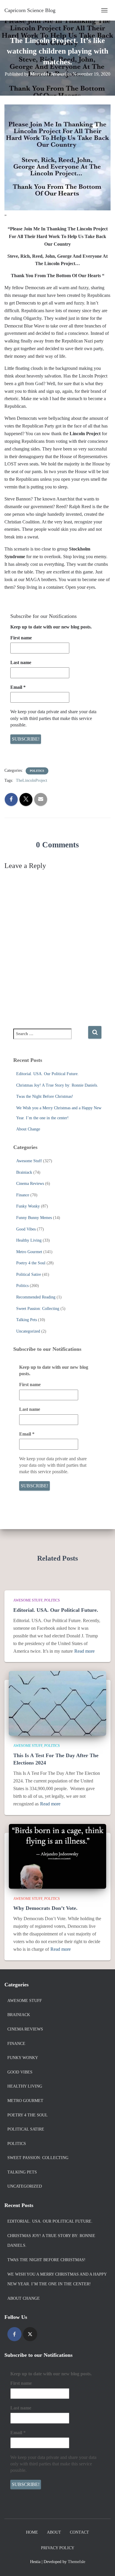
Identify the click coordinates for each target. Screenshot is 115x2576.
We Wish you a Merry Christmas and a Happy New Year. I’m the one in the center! (57, 2279)
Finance (23, 1195)
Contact (79, 2532)
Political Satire (29, 1274)
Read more (84, 1651)
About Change (28, 1129)
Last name (21, 662)
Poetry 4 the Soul (31, 1263)
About (54, 2532)
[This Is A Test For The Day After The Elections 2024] (57, 1703)
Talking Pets (27, 1320)
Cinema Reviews (30, 1184)
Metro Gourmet (29, 1252)
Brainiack (24, 1172)
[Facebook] (14, 2334)
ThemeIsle (77, 2562)
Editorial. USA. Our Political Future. (47, 1074)
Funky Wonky (28, 1206)
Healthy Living (29, 1240)
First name (21, 638)
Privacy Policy (58, 2548)
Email (18, 687)
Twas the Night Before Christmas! (45, 1096)
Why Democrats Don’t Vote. (45, 1908)
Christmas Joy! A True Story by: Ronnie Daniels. (57, 1085)
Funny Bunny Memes (34, 1218)
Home (32, 2532)
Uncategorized (28, 1331)
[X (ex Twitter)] (30, 2334)
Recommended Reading (36, 1297)
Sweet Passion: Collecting (38, 1309)
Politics (37, 771)
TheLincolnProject (32, 780)
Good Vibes (26, 1229)
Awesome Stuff (29, 1161)
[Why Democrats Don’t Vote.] (57, 1856)
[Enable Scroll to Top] (103, 2564)
